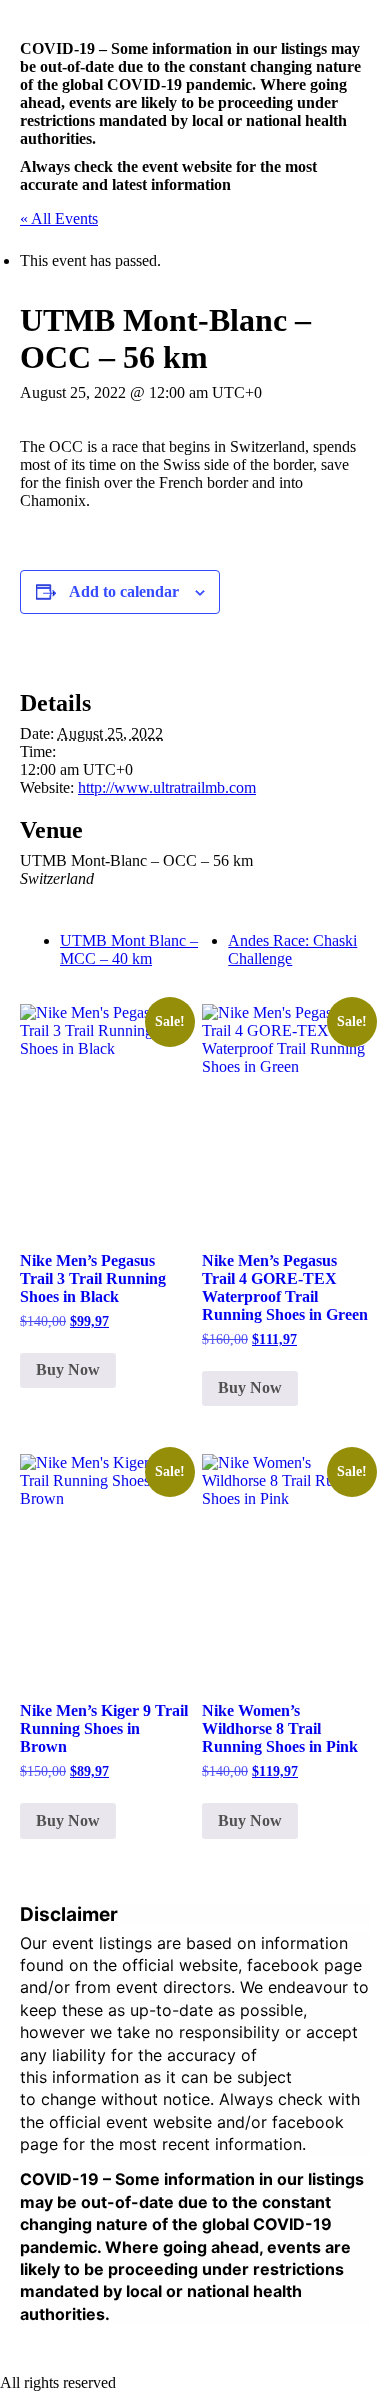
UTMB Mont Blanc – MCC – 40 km (129, 949)
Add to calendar (124, 591)
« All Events (59, 218)
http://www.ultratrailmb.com (167, 787)
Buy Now (68, 1369)
